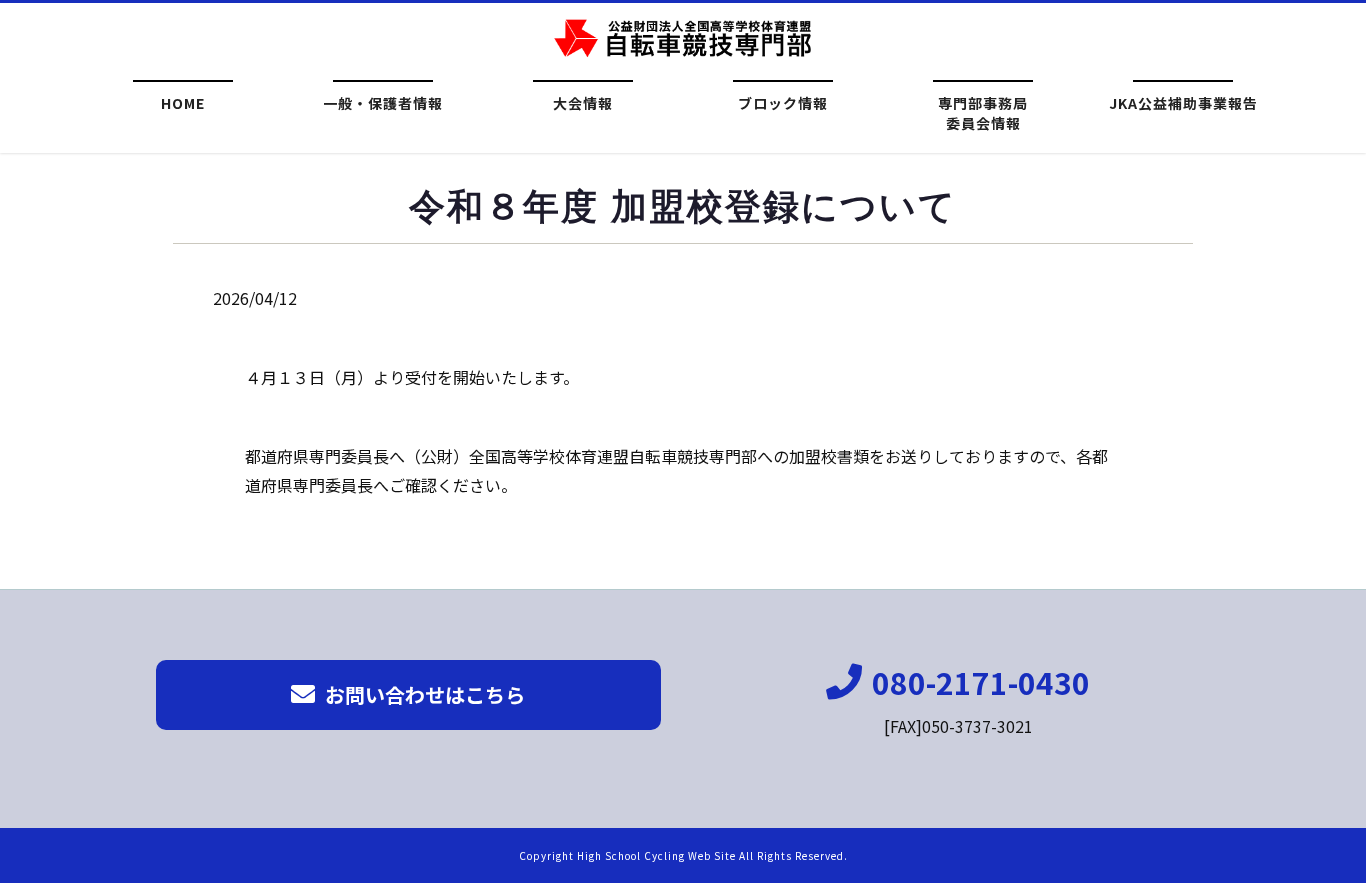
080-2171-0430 (981, 682)
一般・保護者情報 (383, 103)
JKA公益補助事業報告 (1183, 103)
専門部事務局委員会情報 (983, 110)
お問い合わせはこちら (425, 694)
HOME (183, 103)
